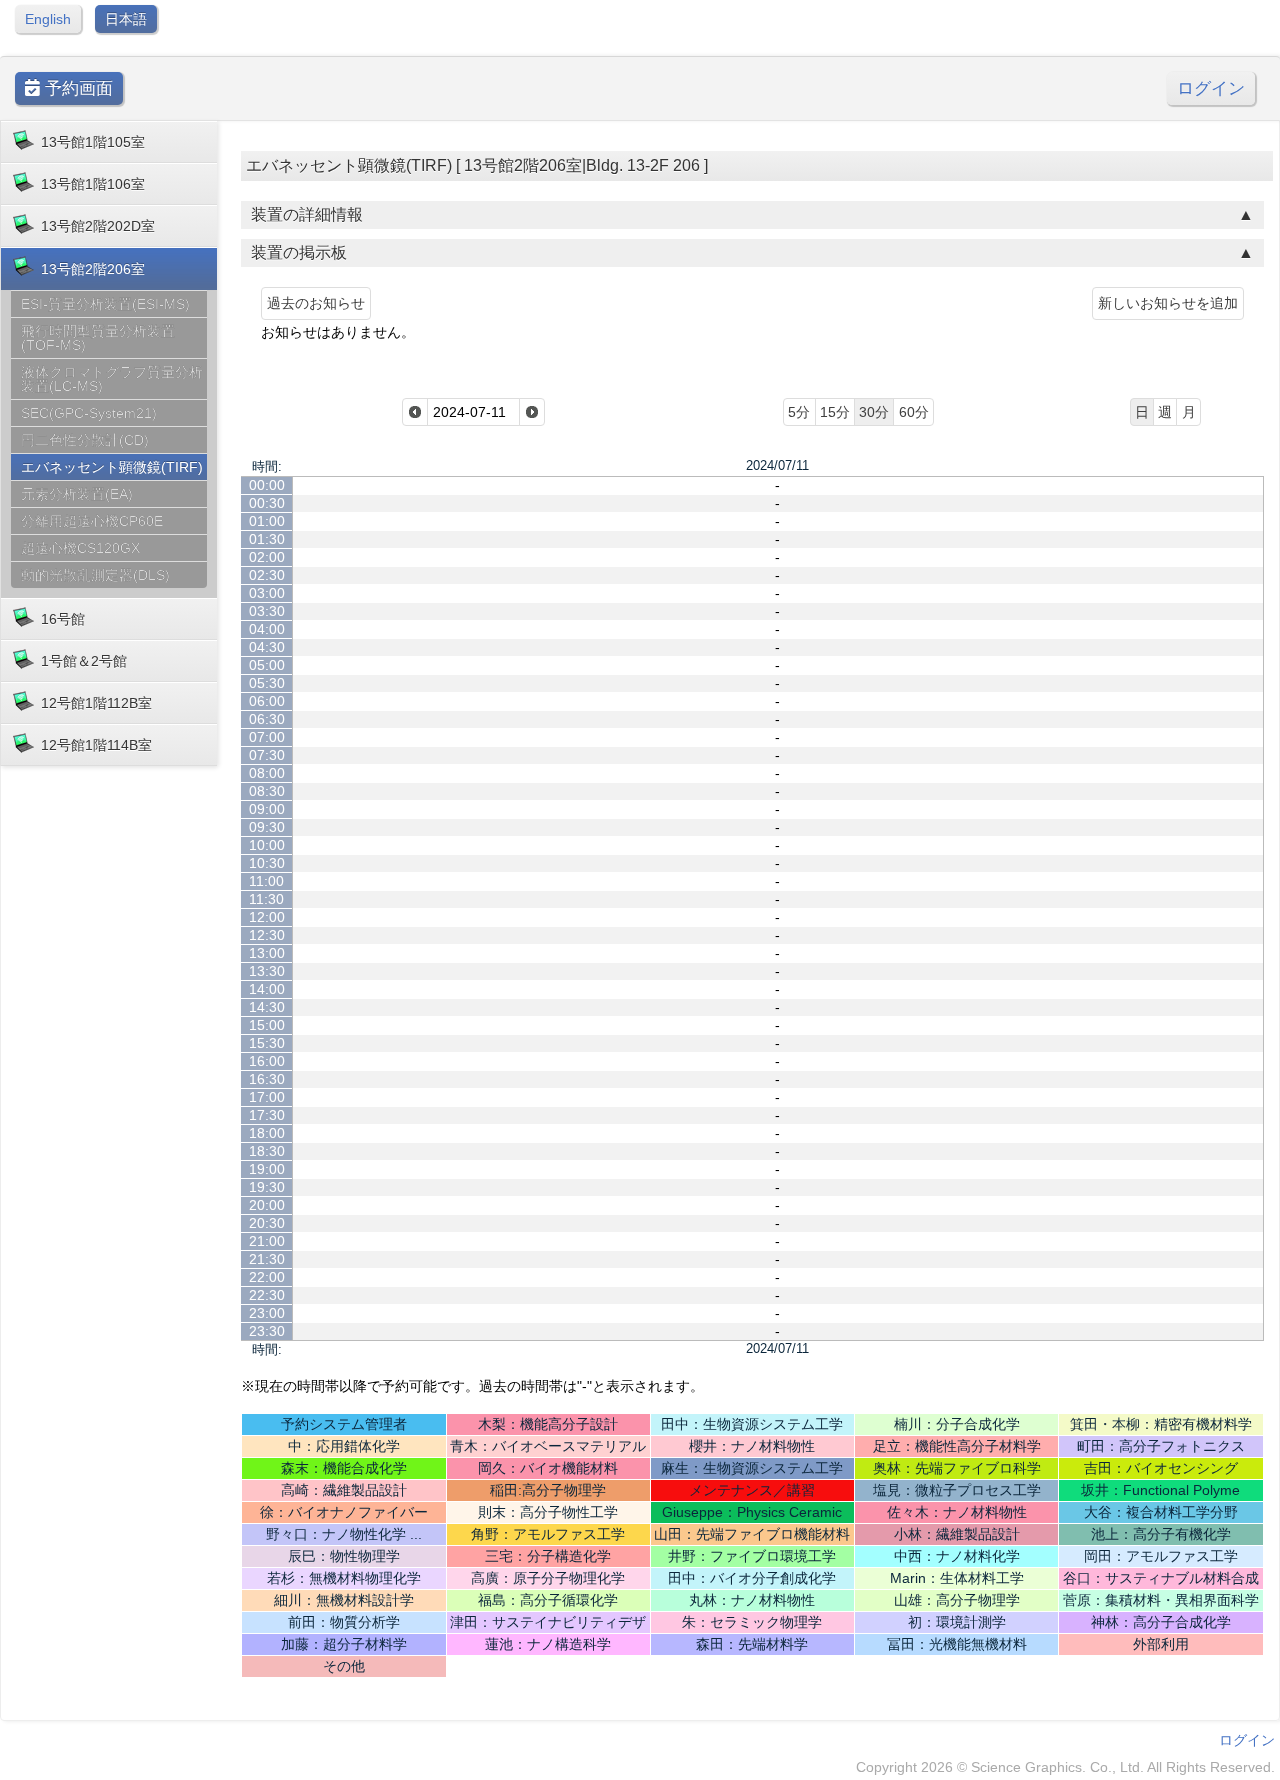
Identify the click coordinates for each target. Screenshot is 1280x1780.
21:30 (267, 1259)
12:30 (267, 935)
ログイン (1211, 88)
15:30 (267, 1043)
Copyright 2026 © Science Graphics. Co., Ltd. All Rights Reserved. (1065, 1767)
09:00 (267, 809)
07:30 (267, 755)
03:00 (267, 593)
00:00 (267, 485)
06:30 (267, 719)
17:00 (267, 1097)
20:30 (267, 1223)
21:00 (267, 1241)
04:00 (267, 629)
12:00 (267, 917)
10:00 (267, 845)
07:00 (267, 737)
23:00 (267, 1313)
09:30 (267, 827)
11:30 (266, 899)
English (48, 19)
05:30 (267, 683)
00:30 (267, 503)
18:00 (267, 1133)
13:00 (267, 953)
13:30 (267, 971)
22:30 (267, 1295)
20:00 (267, 1205)
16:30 (267, 1079)
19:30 (267, 1187)
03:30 (267, 611)
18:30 (267, 1151)
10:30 (267, 863)
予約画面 (76, 88)
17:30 (267, 1115)
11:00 (266, 881)
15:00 (267, 1025)
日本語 (126, 19)
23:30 (267, 1331)
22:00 (267, 1277)
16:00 (267, 1061)
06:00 (267, 701)
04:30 (267, 647)
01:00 (267, 521)
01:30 (267, 539)
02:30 (267, 575)
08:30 (267, 791)
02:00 (267, 557)
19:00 (267, 1169)
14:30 (267, 1007)
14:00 (267, 989)
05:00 (267, 665)
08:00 (267, 773)
